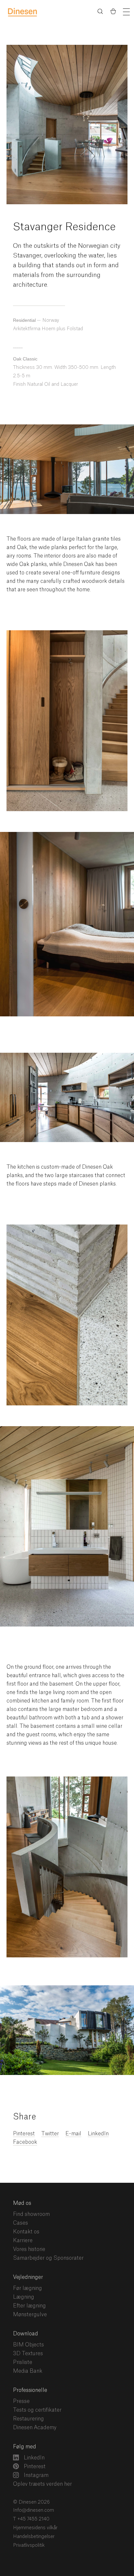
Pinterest (34, 2467)
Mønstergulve (30, 2315)
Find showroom (31, 2214)
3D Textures (28, 2354)
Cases (20, 2223)
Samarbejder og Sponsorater (48, 2258)
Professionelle (30, 2390)
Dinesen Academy (35, 2428)
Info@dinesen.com (33, 2510)
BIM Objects (28, 2345)
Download (26, 2334)
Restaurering (28, 2419)
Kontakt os (26, 2232)
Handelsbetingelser (34, 2537)
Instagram (35, 2475)
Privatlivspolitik (29, 2545)
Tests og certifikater (37, 2410)
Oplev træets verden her (42, 2484)
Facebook (25, 2142)
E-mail (73, 2134)
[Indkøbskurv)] (113, 12)
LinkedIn (98, 2134)
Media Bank (28, 2371)
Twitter (50, 2134)
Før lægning (27, 2288)
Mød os (22, 2203)
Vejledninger (28, 2277)
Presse (21, 2401)
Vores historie (29, 2249)
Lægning (24, 2297)
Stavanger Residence (64, 227)
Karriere (23, 2241)
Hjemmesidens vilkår (35, 2528)
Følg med (25, 2447)
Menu (126, 12)
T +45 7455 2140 (31, 2519)
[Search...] (100, 13)
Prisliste (23, 2362)
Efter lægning (29, 2306)
